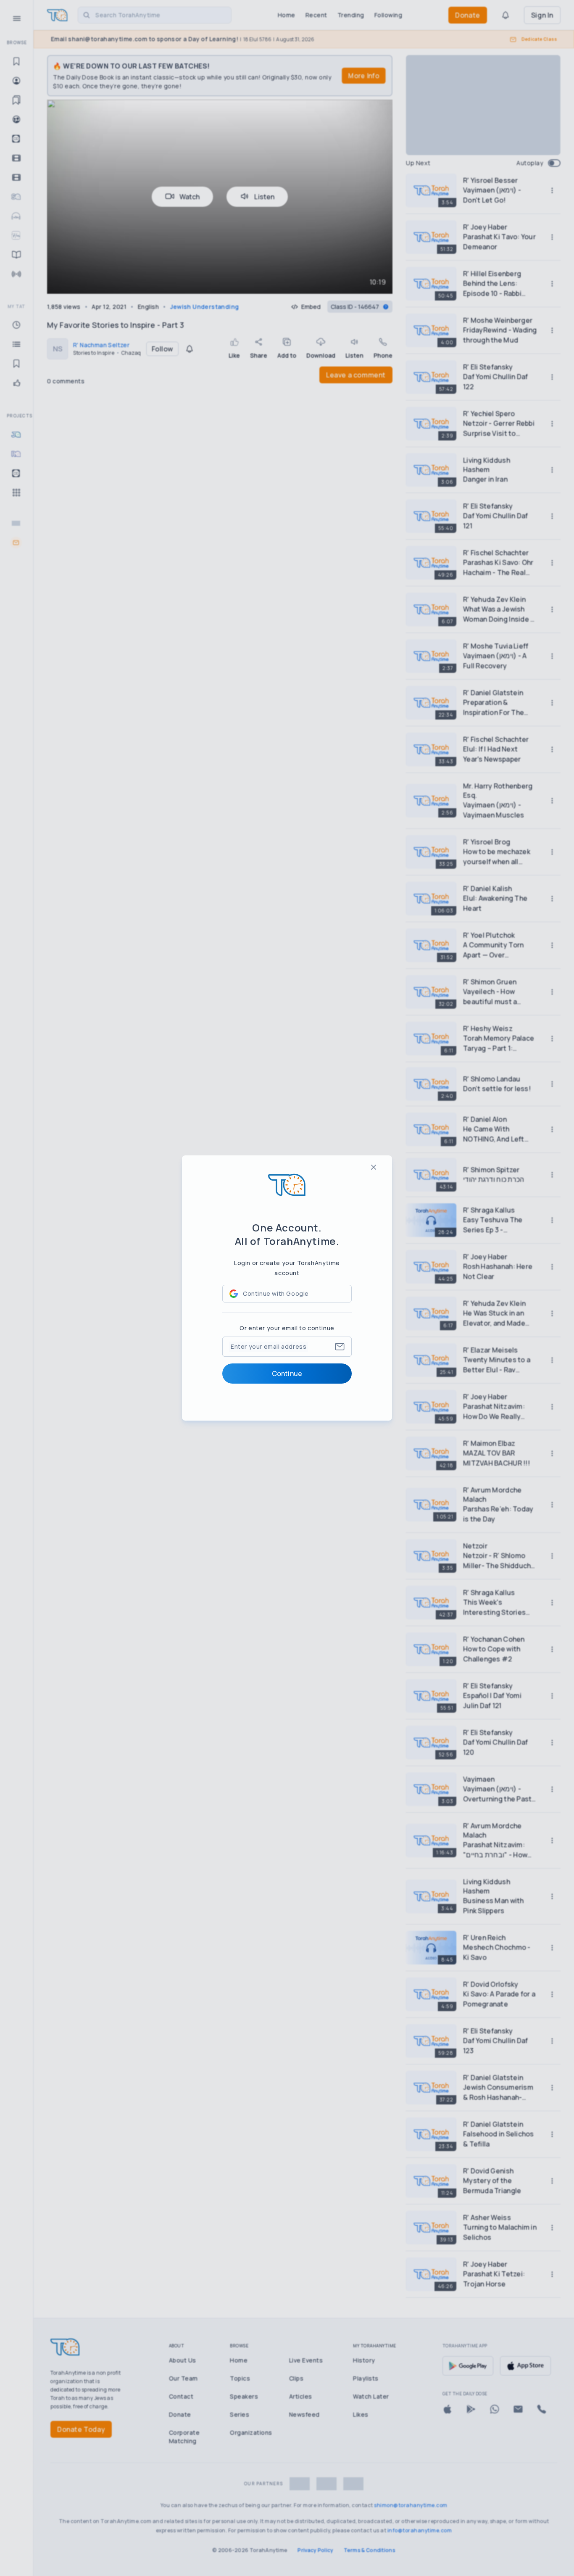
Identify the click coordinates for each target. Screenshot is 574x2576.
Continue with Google (276, 1293)
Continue (287, 1374)
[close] (374, 1167)
